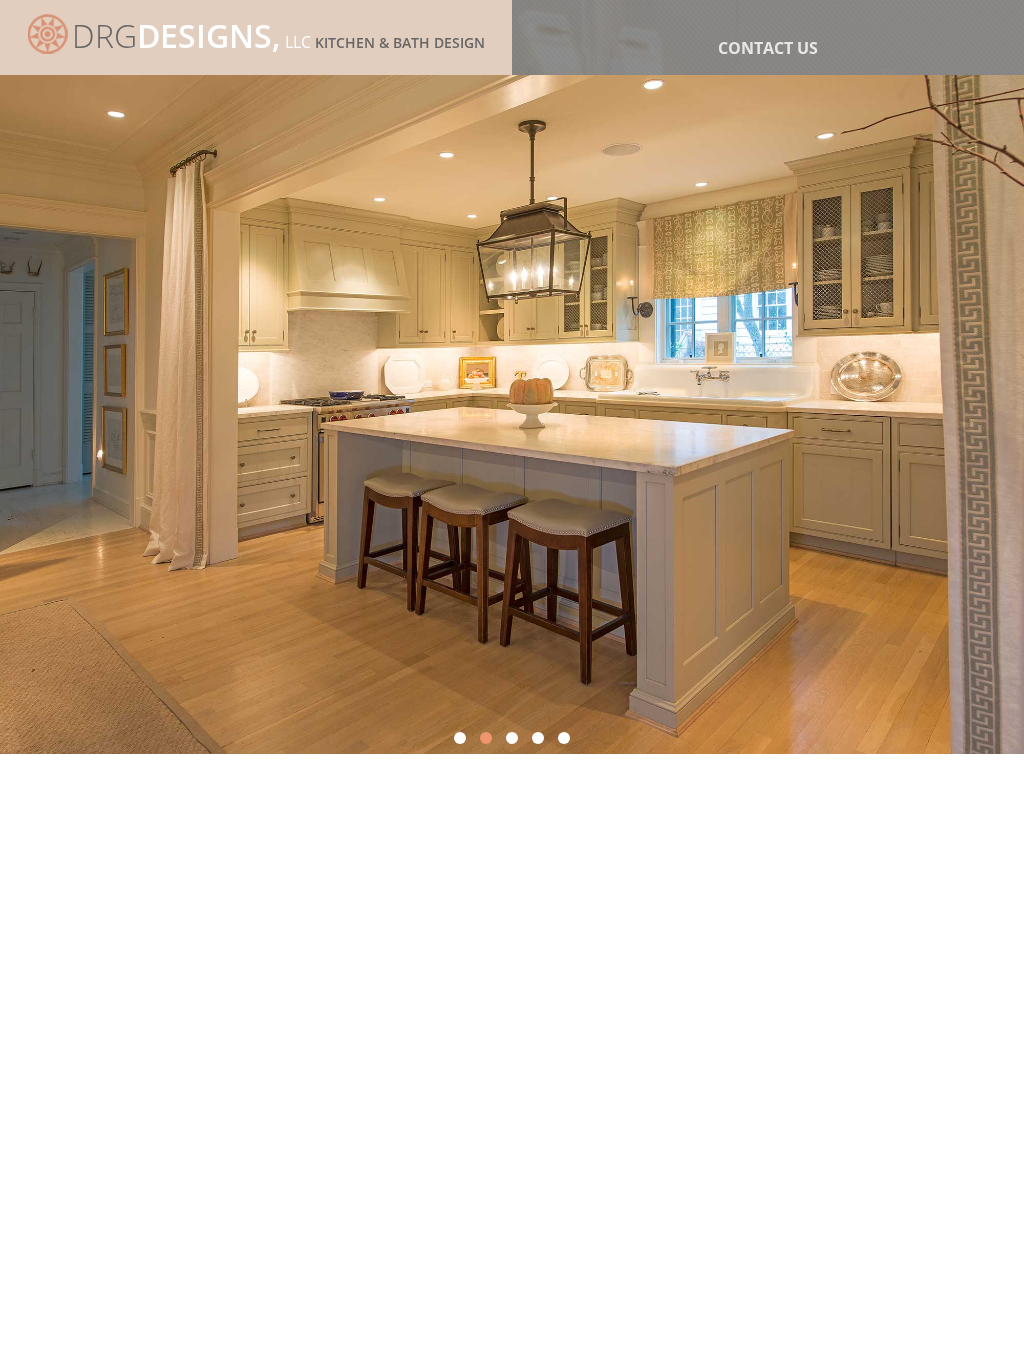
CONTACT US (768, 48)
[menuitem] (768, 48)
